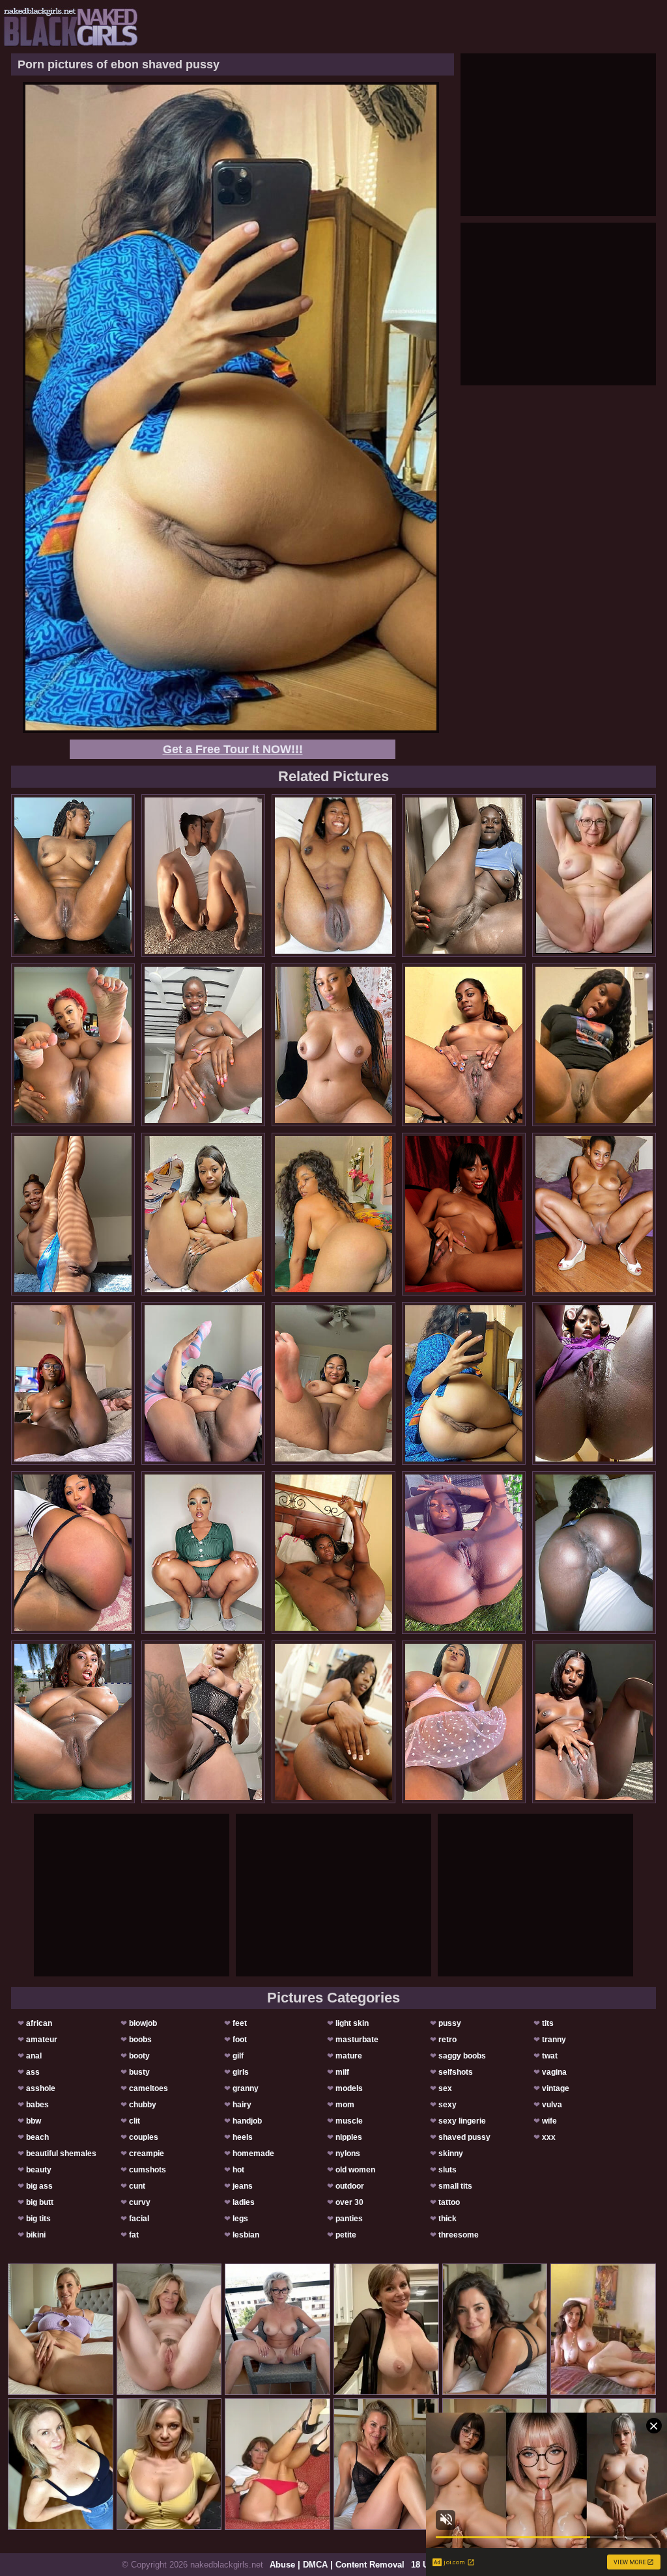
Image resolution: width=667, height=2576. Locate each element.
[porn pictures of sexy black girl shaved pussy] (203, 1045)
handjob (247, 2121)
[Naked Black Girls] (71, 27)
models (349, 2088)
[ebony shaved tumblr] (594, 1214)
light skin (352, 2023)
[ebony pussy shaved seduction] (333, 1214)
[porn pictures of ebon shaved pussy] (464, 1383)
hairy (242, 2105)
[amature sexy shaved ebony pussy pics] (73, 1722)
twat (550, 2056)
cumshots (148, 2170)
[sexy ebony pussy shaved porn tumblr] (594, 1045)
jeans (243, 2186)
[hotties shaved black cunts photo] (73, 1553)
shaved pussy (464, 2137)
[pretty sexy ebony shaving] (203, 1383)
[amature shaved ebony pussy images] (464, 1722)
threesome (459, 2235)
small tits (455, 2186)
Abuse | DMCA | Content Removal (337, 2565)
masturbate (357, 2040)
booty (139, 2056)
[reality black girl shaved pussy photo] (464, 876)
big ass (39, 2186)
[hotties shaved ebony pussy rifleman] (333, 1553)
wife (549, 2121)
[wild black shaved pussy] (594, 1553)
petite (346, 2235)
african (39, 2023)
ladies (244, 2202)
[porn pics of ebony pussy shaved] (464, 1214)
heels (243, 2137)
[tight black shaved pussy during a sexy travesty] (73, 1045)
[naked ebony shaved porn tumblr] (73, 1214)
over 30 (349, 2202)
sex (445, 2088)
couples (144, 2137)
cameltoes (149, 2088)
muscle (349, 2121)
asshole (41, 2088)
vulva (552, 2105)
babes (37, 2105)
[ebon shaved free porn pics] (333, 1722)
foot (240, 2040)
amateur (42, 2040)
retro (447, 2040)
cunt (137, 2186)
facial (139, 2219)
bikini (36, 2235)
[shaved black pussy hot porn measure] (464, 1553)
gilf (238, 2056)
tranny (554, 2040)
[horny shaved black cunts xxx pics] (203, 1722)
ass (33, 2072)
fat (134, 2235)
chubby (143, 2105)
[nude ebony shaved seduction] (203, 1553)
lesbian (246, 2235)
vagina (554, 2072)
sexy (447, 2105)
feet (240, 2023)
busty (139, 2072)
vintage (556, 2088)
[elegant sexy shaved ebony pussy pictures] (333, 1045)
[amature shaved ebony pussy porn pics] (333, 1383)
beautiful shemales (61, 2154)
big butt (40, 2202)
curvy (140, 2202)
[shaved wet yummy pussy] (73, 876)
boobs (140, 2040)
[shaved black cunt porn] (203, 876)
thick (447, 2219)
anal (34, 2056)
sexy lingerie (462, 2121)
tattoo (449, 2202)
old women (355, 2170)
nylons (348, 2154)
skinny (451, 2154)
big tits (38, 2219)
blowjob (143, 2023)
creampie (147, 2154)
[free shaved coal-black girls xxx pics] (594, 1383)
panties (349, 2219)
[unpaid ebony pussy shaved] (73, 1383)
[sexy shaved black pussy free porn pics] (333, 876)
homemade (253, 2154)
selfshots (456, 2072)
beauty (39, 2170)
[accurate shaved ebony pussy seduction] (464, 1045)
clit (135, 2121)
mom (345, 2105)
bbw (34, 2121)
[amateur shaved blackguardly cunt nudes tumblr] (203, 1214)
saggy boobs (462, 2056)
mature (349, 2056)
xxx (549, 2137)
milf (342, 2072)
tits (548, 2023)
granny (246, 2088)
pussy (450, 2023)
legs (240, 2219)
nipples (349, 2137)
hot (238, 2170)
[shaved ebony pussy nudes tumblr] (594, 1722)
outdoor (350, 2186)
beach (37, 2137)
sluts (447, 2170)
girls (241, 2072)
